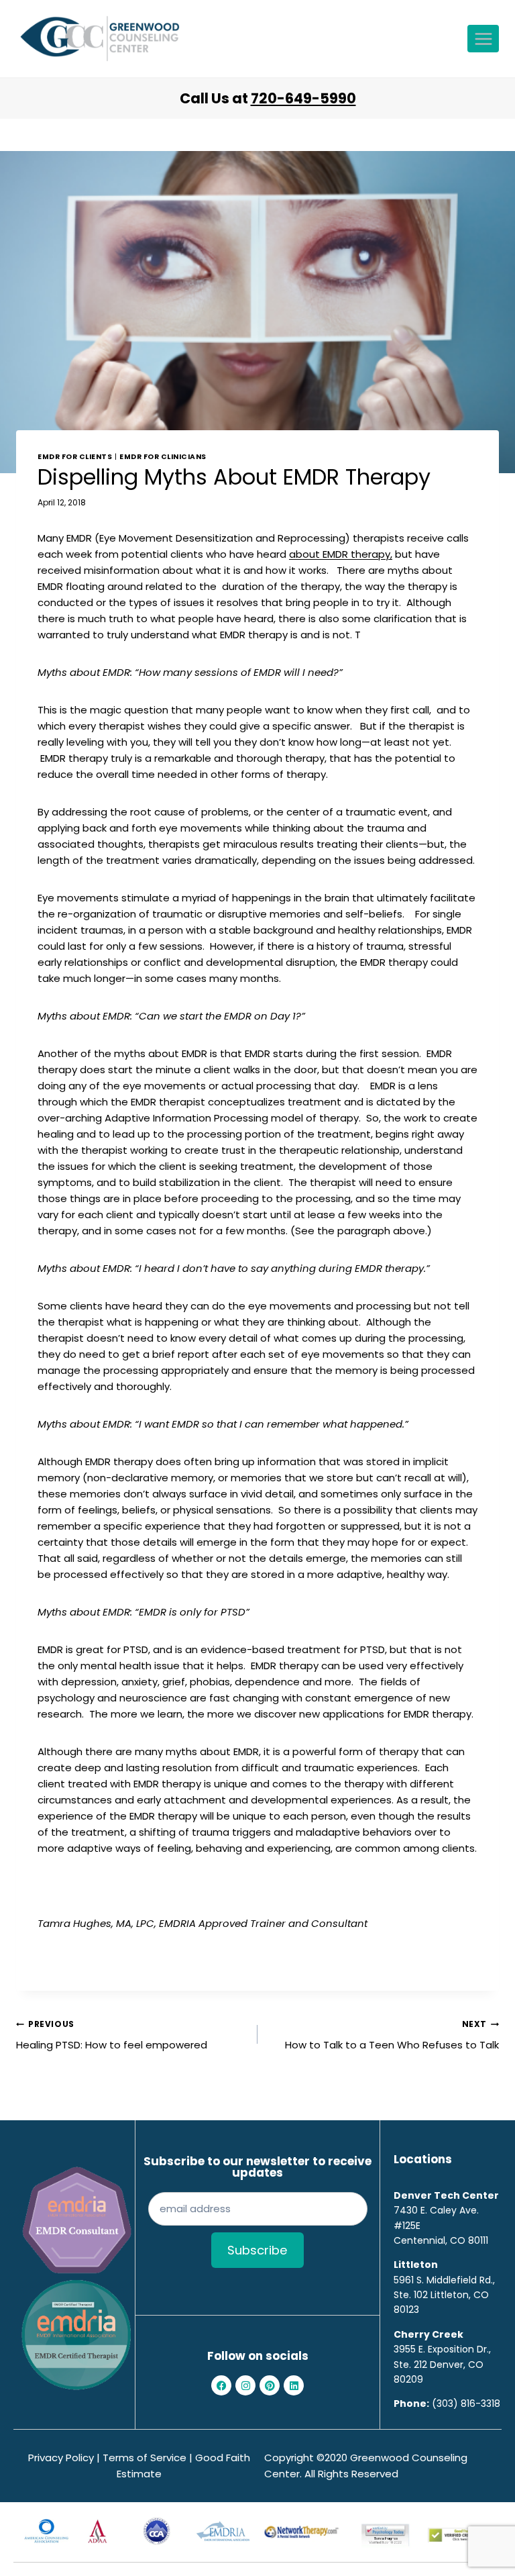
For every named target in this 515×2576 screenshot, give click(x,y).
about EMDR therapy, (341, 554)
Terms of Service (145, 2458)
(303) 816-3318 (466, 2404)
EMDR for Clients (75, 457)
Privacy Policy (61, 2458)
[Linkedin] (294, 2385)
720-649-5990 (303, 98)
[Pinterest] (270, 2385)
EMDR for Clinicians (163, 457)
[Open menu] (483, 39)
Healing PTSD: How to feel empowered (112, 2035)
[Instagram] (245, 2385)
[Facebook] (221, 2385)
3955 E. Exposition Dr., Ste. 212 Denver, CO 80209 (442, 2364)
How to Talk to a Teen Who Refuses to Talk (392, 2035)
